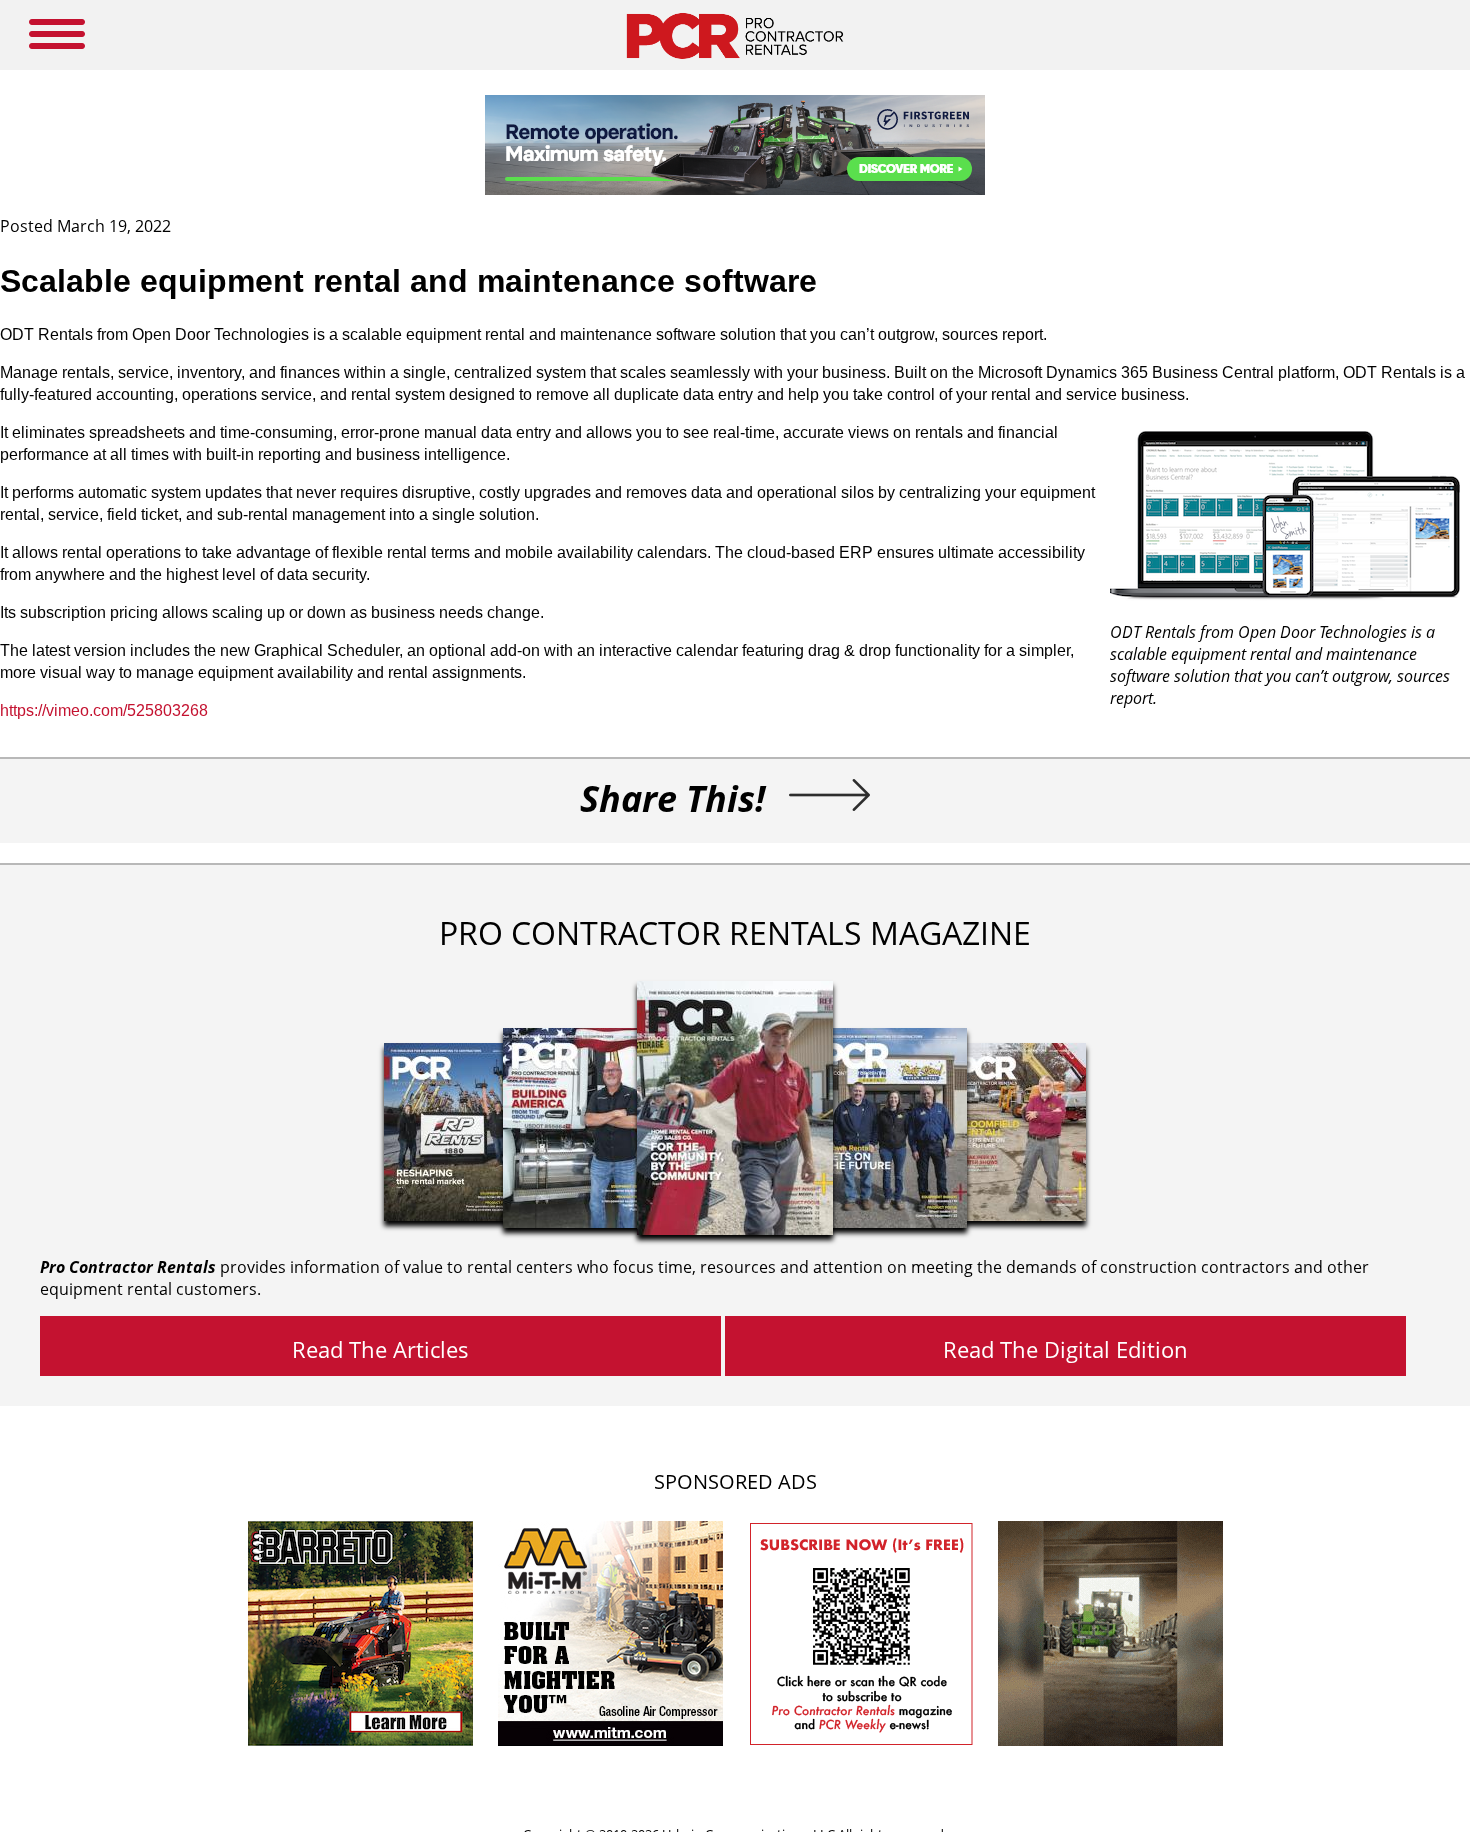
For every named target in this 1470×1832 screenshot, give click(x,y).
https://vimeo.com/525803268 (104, 710)
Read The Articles (380, 1349)
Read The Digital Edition (1065, 1349)
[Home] (734, 64)
